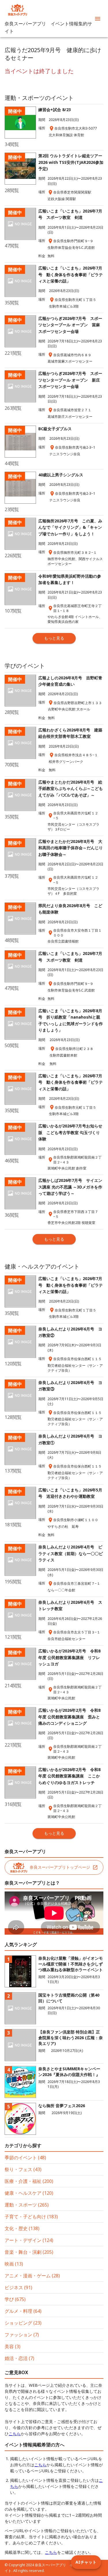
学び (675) (15, 2299)
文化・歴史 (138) (22, 2228)
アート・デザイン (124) (29, 2240)
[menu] (98, 19)
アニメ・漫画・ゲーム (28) (32, 2276)
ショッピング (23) (23, 2323)
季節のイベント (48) (25, 2158)
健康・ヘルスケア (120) (29, 2193)
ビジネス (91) (18, 2287)
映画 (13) (14, 2264)
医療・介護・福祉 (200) (29, 2181)
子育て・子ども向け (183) (31, 2217)
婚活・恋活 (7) (19, 2358)
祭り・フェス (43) (23, 2169)
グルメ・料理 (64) (23, 2311)
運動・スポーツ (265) (27, 2205)
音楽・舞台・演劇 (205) (29, 2252)
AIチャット (86, 2562)
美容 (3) (13, 2346)
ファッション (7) (22, 2335)
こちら (15, 2434)
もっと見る (54, 638)
